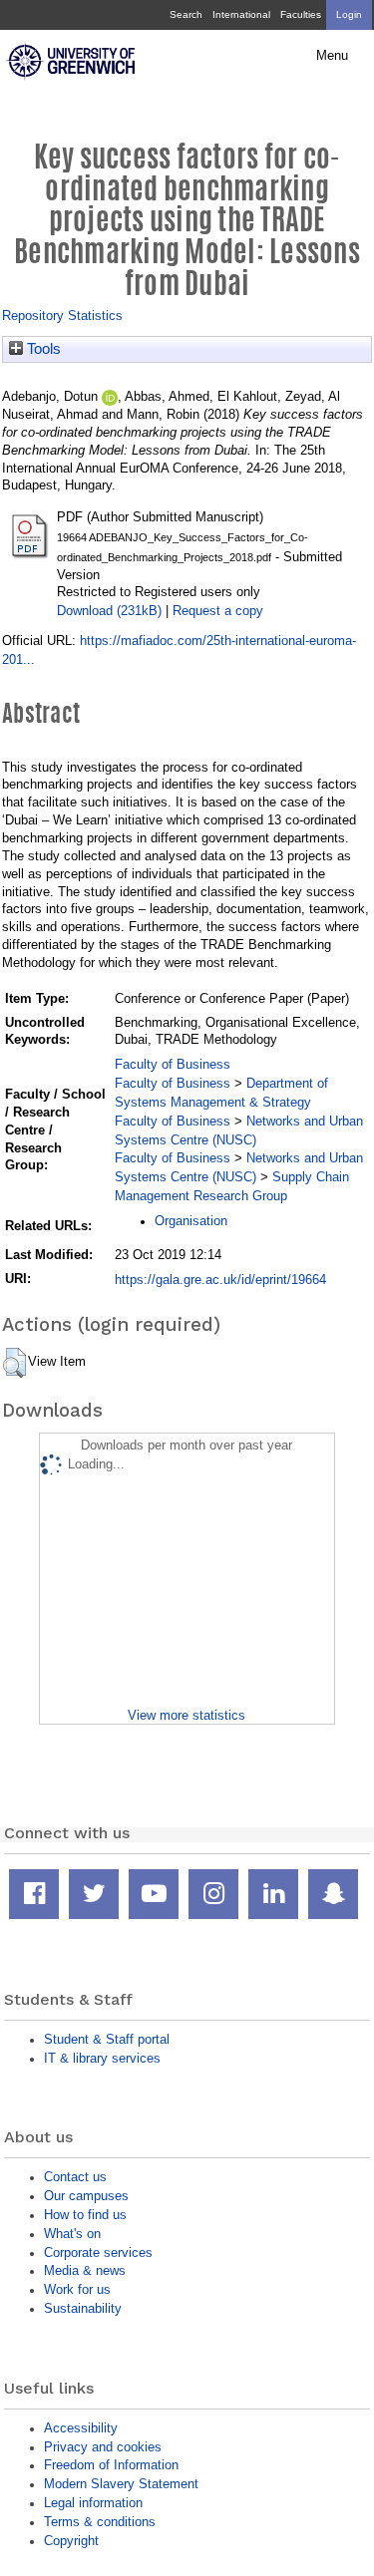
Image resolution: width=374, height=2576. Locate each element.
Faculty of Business (173, 1064)
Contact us (75, 2177)
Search (186, 14)
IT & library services (102, 2058)
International (241, 14)
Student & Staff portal (107, 2039)
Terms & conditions (100, 2522)
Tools (42, 349)
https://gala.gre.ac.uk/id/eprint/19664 (220, 1280)
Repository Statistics (62, 316)
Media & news (85, 2270)
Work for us (77, 2289)
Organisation (191, 1221)
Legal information (93, 2503)
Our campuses (86, 2196)
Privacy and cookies (103, 2447)
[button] (14, 1363)
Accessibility (81, 2428)
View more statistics (187, 1715)
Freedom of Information (111, 2465)
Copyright (71, 2541)
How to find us (85, 2215)
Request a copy (218, 611)
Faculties (301, 14)
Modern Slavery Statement (121, 2484)
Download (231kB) (109, 611)
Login (349, 14)
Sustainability (83, 2308)
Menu (332, 56)
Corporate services (98, 2253)
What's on (72, 2234)
